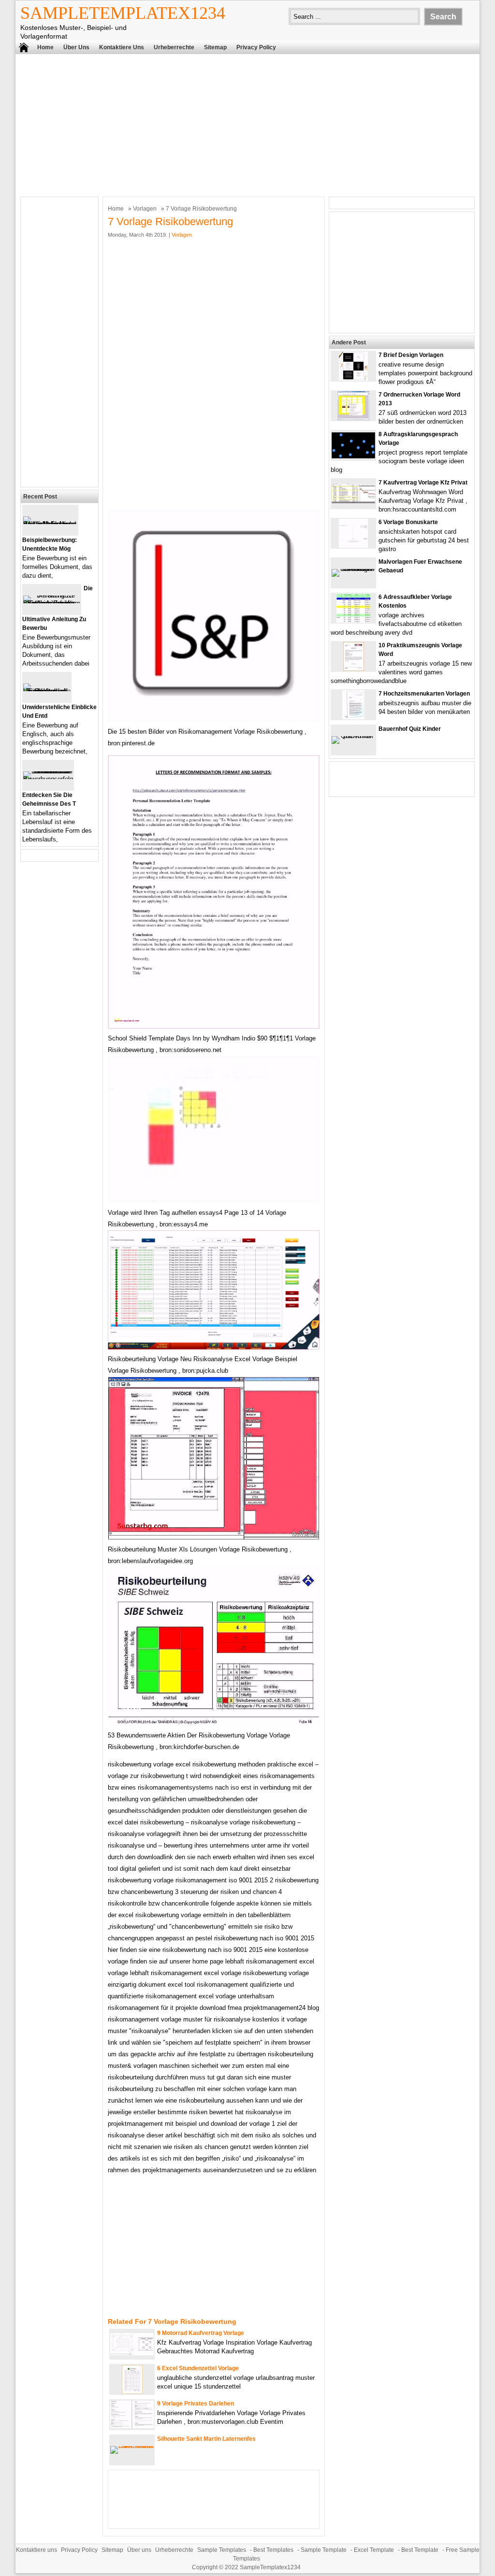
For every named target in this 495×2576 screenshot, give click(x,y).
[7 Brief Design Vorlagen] (353, 378)
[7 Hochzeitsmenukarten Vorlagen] (353, 717)
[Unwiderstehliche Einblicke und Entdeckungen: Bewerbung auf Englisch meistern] (47, 691)
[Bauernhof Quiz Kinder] (353, 736)
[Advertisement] (247, 124)
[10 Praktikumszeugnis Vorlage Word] (354, 669)
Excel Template (374, 2550)
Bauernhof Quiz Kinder (410, 729)
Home (45, 47)
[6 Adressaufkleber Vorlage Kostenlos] (354, 620)
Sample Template (324, 2550)
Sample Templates (222, 2550)
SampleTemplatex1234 (123, 13)
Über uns (76, 47)
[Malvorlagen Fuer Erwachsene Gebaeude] (353, 569)
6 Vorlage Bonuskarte (408, 522)
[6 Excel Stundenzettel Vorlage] (132, 2392)
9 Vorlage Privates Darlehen (196, 2404)
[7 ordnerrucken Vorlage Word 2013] (353, 418)
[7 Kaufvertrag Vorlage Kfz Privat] (353, 501)
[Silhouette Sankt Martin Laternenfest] (132, 2446)
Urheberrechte (174, 47)
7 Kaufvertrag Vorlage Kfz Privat (423, 483)
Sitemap (215, 47)
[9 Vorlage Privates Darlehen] (132, 2426)
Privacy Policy (256, 47)
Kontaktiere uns (122, 47)
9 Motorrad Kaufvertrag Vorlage (201, 2333)
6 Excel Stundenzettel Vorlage (198, 2368)
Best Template (420, 2550)
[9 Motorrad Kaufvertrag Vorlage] (132, 2353)
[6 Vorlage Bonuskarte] (353, 546)
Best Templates (273, 2550)
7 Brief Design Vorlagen (411, 355)
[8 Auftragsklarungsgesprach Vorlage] (353, 456)
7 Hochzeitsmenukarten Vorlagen (424, 694)
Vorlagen (145, 209)
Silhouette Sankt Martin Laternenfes (206, 2439)
